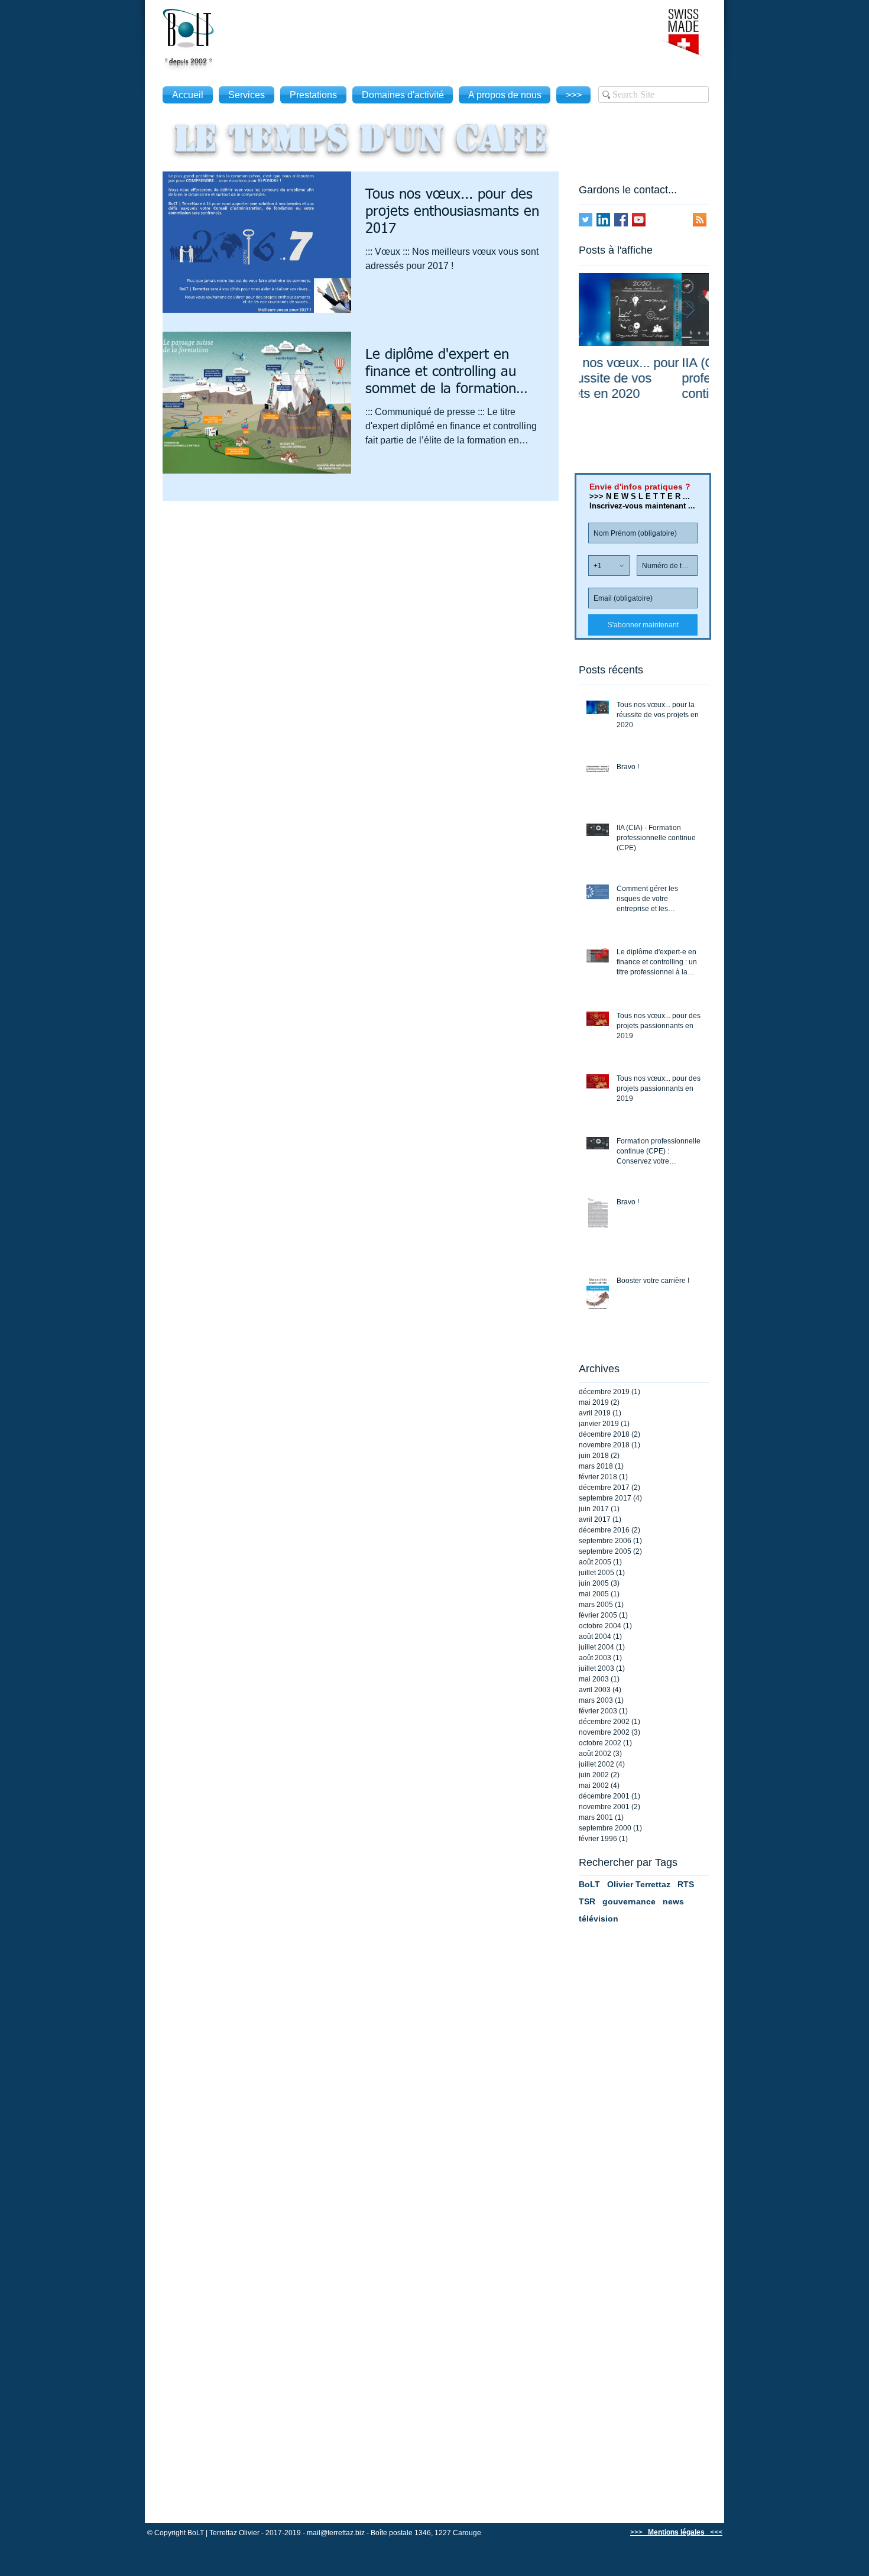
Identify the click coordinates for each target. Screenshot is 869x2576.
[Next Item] (690, 310)
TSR (587, 1901)
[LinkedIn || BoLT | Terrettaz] (603, 220)
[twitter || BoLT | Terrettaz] (586, 220)
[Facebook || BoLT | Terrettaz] (621, 220)
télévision (599, 1919)
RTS (686, 1884)
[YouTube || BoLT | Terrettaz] (639, 220)
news (673, 1901)
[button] (667, 2532)
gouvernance (629, 1901)
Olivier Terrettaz (639, 1884)
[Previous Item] (598, 310)
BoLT (589, 1884)
